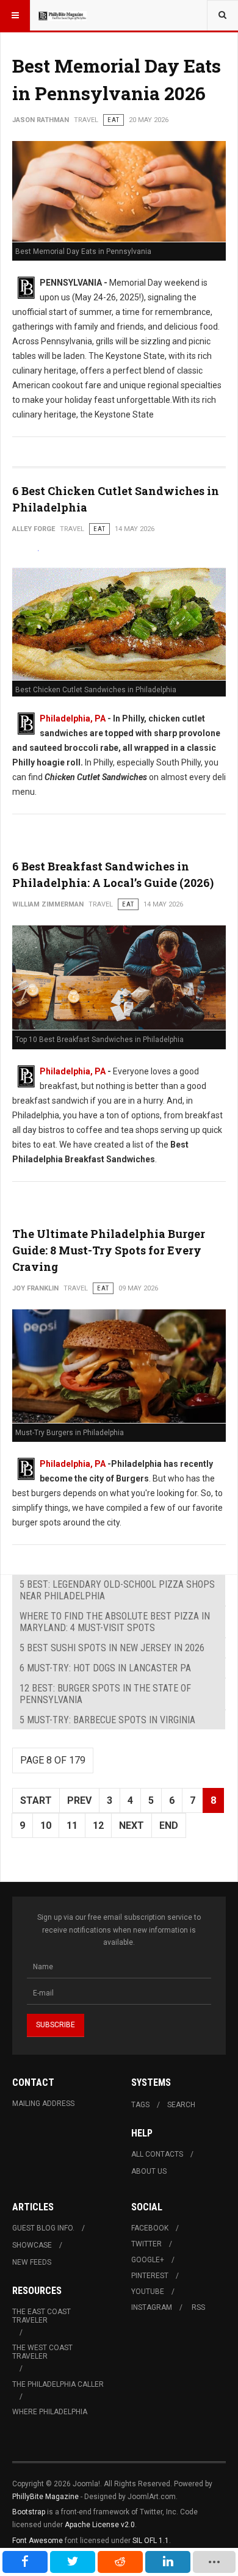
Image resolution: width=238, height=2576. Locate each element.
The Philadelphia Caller (58, 2384)
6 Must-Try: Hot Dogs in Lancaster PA (105, 1668)
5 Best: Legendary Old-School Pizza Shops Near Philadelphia (117, 1590)
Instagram (152, 2307)
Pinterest (150, 2276)
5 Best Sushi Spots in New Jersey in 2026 (112, 1648)
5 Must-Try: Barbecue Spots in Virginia (107, 1720)
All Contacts (157, 2154)
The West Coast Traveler (42, 2352)
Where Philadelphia (50, 2412)
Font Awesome (38, 2541)
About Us (149, 2171)
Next (132, 1825)
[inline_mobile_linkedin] (168, 2562)
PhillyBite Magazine (45, 2497)
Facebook (150, 2228)
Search (181, 2105)
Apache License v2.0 (100, 2525)
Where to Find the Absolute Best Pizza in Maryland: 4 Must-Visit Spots (115, 1622)
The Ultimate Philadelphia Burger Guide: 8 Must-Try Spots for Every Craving (109, 1250)
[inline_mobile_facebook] (25, 2562)
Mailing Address (43, 2104)
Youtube (148, 2292)
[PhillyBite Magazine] (62, 15)
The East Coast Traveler (41, 2316)
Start (36, 1800)
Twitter (146, 2244)
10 (46, 1825)
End (169, 1825)
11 (72, 1825)
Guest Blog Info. (43, 2228)
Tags (140, 2105)
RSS (198, 2307)
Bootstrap (29, 2512)
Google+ (148, 2260)
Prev (79, 1800)
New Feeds (32, 2262)
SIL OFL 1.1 (151, 2541)
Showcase (32, 2245)
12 (98, 1825)
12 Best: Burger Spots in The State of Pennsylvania (105, 1694)
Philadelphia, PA (73, 718)
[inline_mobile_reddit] (120, 2562)
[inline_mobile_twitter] (73, 2562)
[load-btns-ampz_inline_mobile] (214, 2562)
